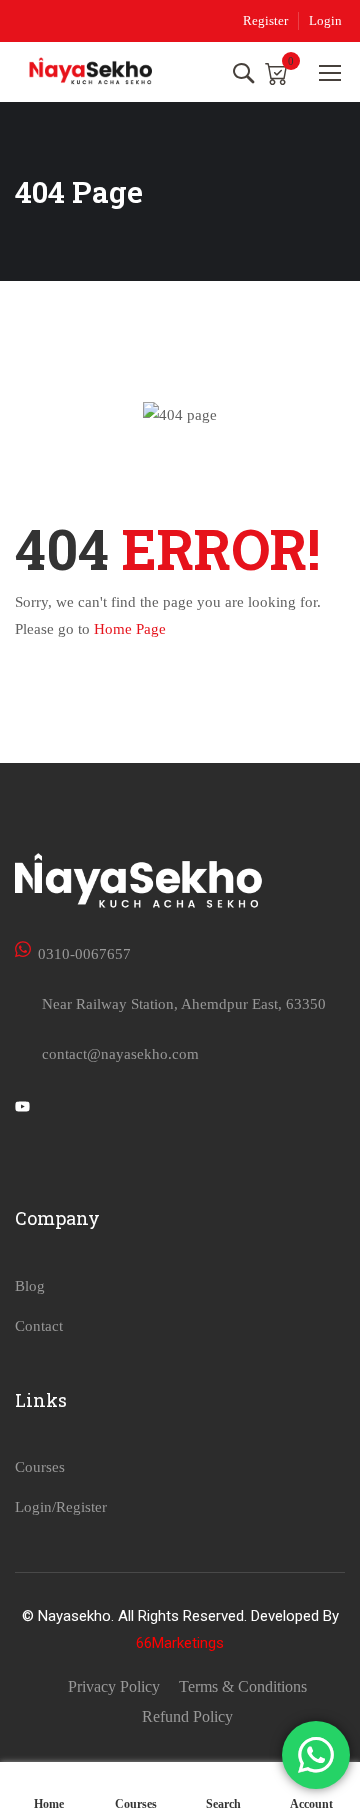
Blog (30, 1286)
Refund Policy (187, 1716)
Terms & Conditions (243, 1686)
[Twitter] (22, 1109)
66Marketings (180, 1643)
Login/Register (61, 1507)
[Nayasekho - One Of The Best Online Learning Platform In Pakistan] (91, 72)
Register (265, 20)
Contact (39, 1326)
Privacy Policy (114, 1686)
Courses (40, 1467)
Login (325, 20)
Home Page (130, 629)
